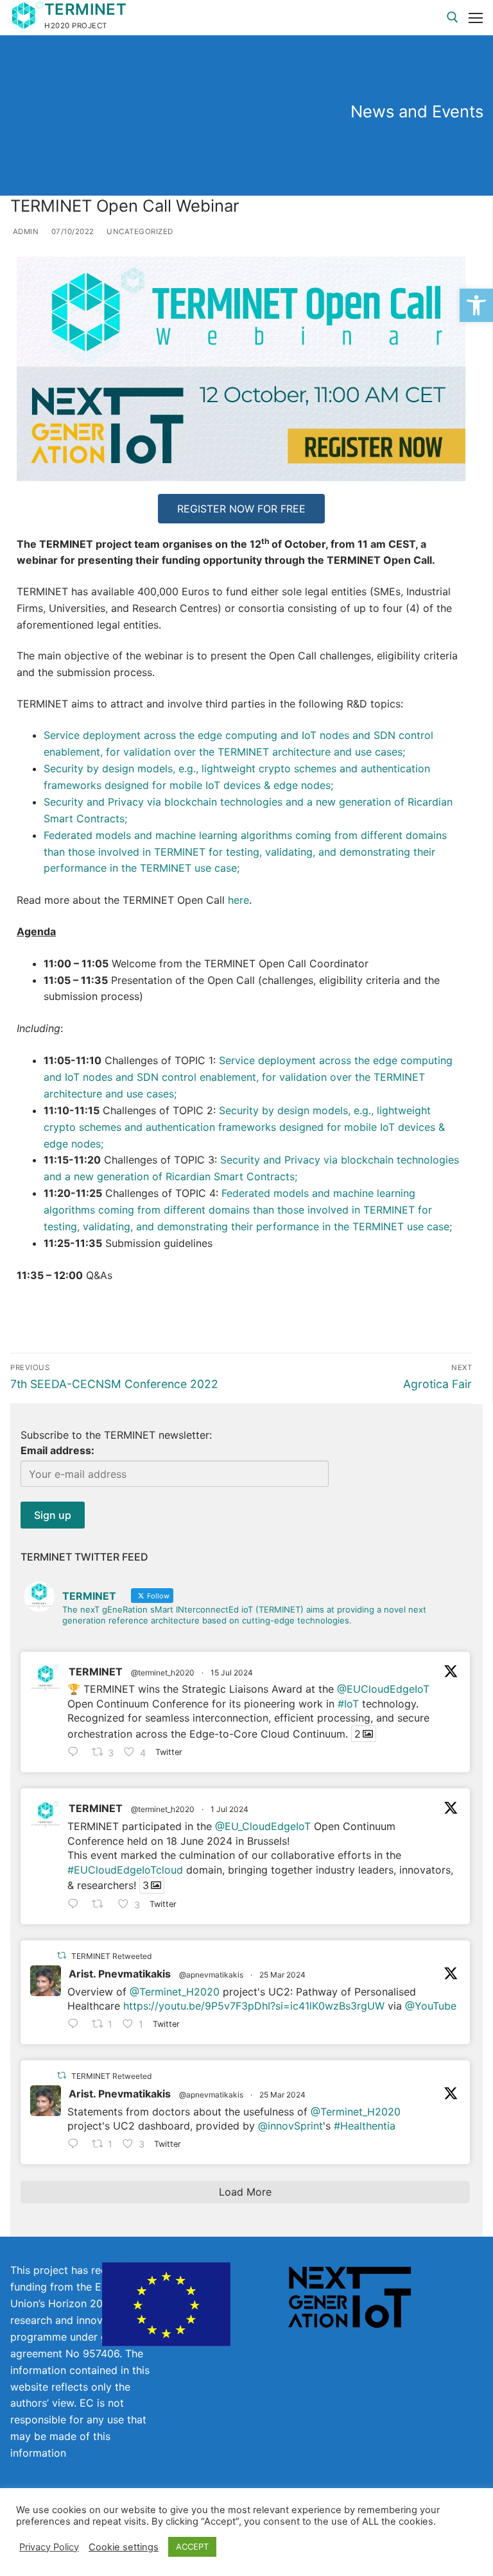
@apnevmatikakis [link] (211, 1975)
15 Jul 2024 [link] (232, 1673)
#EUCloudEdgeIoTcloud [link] (125, 1870)
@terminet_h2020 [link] (163, 1673)
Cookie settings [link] (124, 2547)
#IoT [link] (348, 1704)
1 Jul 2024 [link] (229, 1809)
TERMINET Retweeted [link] (111, 1956)
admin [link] (24, 232)
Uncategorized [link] (139, 232)
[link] (476, 305)
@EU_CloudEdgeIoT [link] (263, 1826)
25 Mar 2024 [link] (282, 1975)
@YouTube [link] (431, 2006)
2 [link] (358, 1734)
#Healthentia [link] (365, 2126)
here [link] (238, 900)
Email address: (57, 1450)
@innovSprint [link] (290, 2126)
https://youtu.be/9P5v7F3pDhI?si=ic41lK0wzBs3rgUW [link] (254, 2006)
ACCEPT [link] (192, 2546)
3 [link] (146, 1885)
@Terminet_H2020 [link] (175, 1992)
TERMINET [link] (85, 9)
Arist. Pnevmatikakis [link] (120, 1974)
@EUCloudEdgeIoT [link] (383, 1689)
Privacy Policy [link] (49, 2547)
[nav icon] (476, 18)
